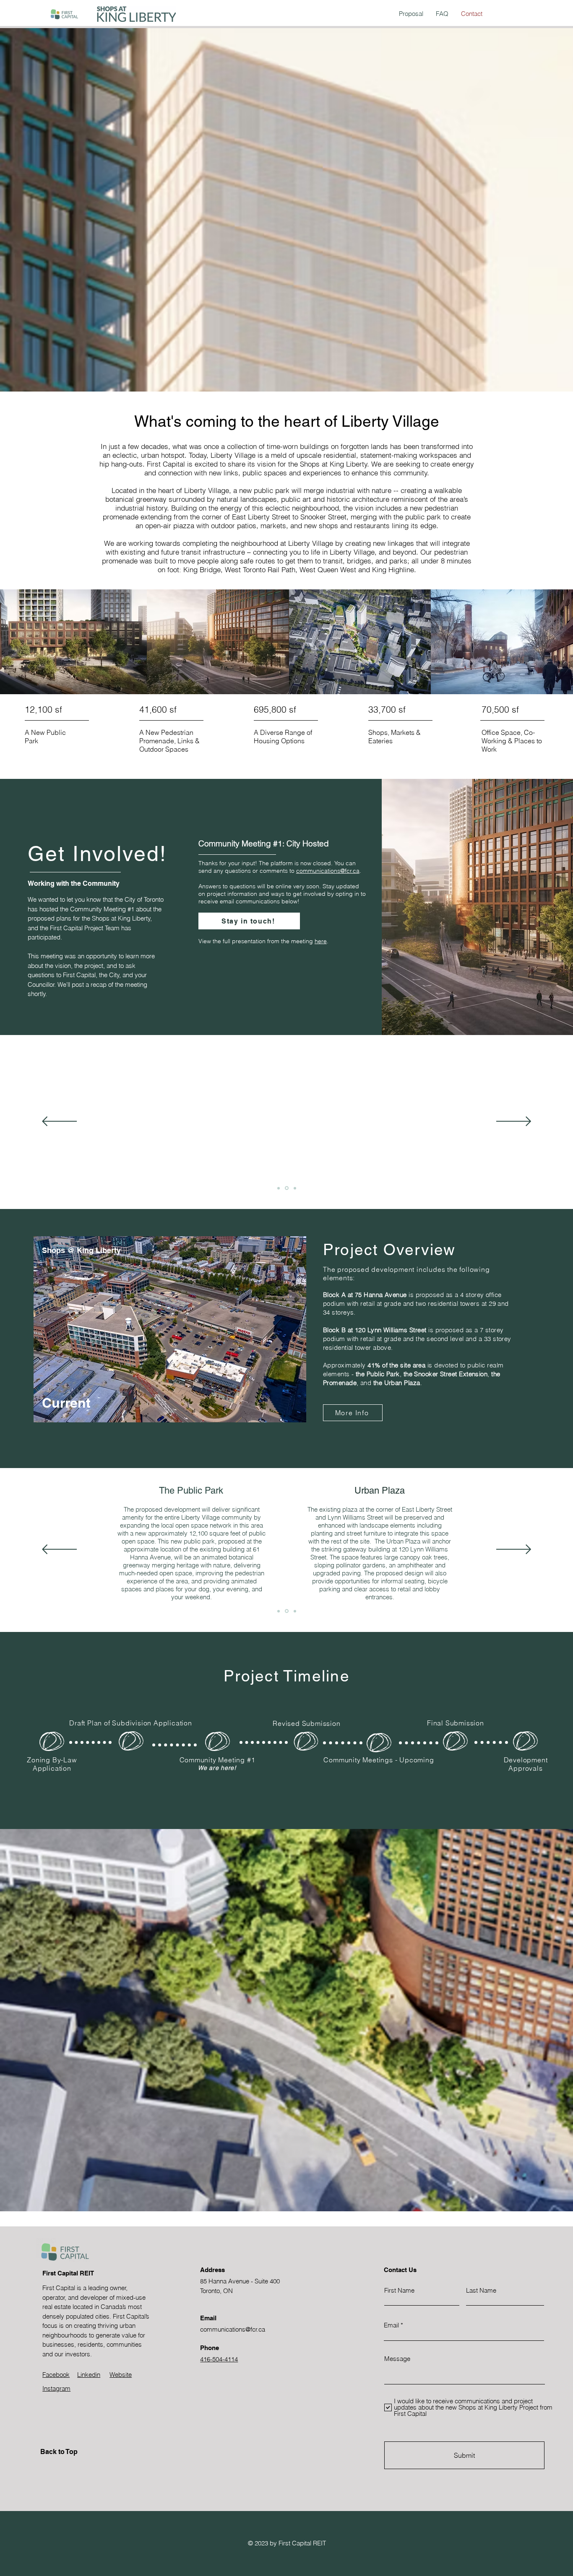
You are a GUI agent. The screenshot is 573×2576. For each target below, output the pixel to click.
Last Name (481, 2290)
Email (391, 2325)
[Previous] (59, 1122)
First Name (399, 2290)
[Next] (514, 1122)
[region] (169, 1338)
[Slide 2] (287, 1188)
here (321, 941)
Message (397, 2359)
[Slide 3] (295, 1188)
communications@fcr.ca (328, 871)
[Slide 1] (279, 1188)
